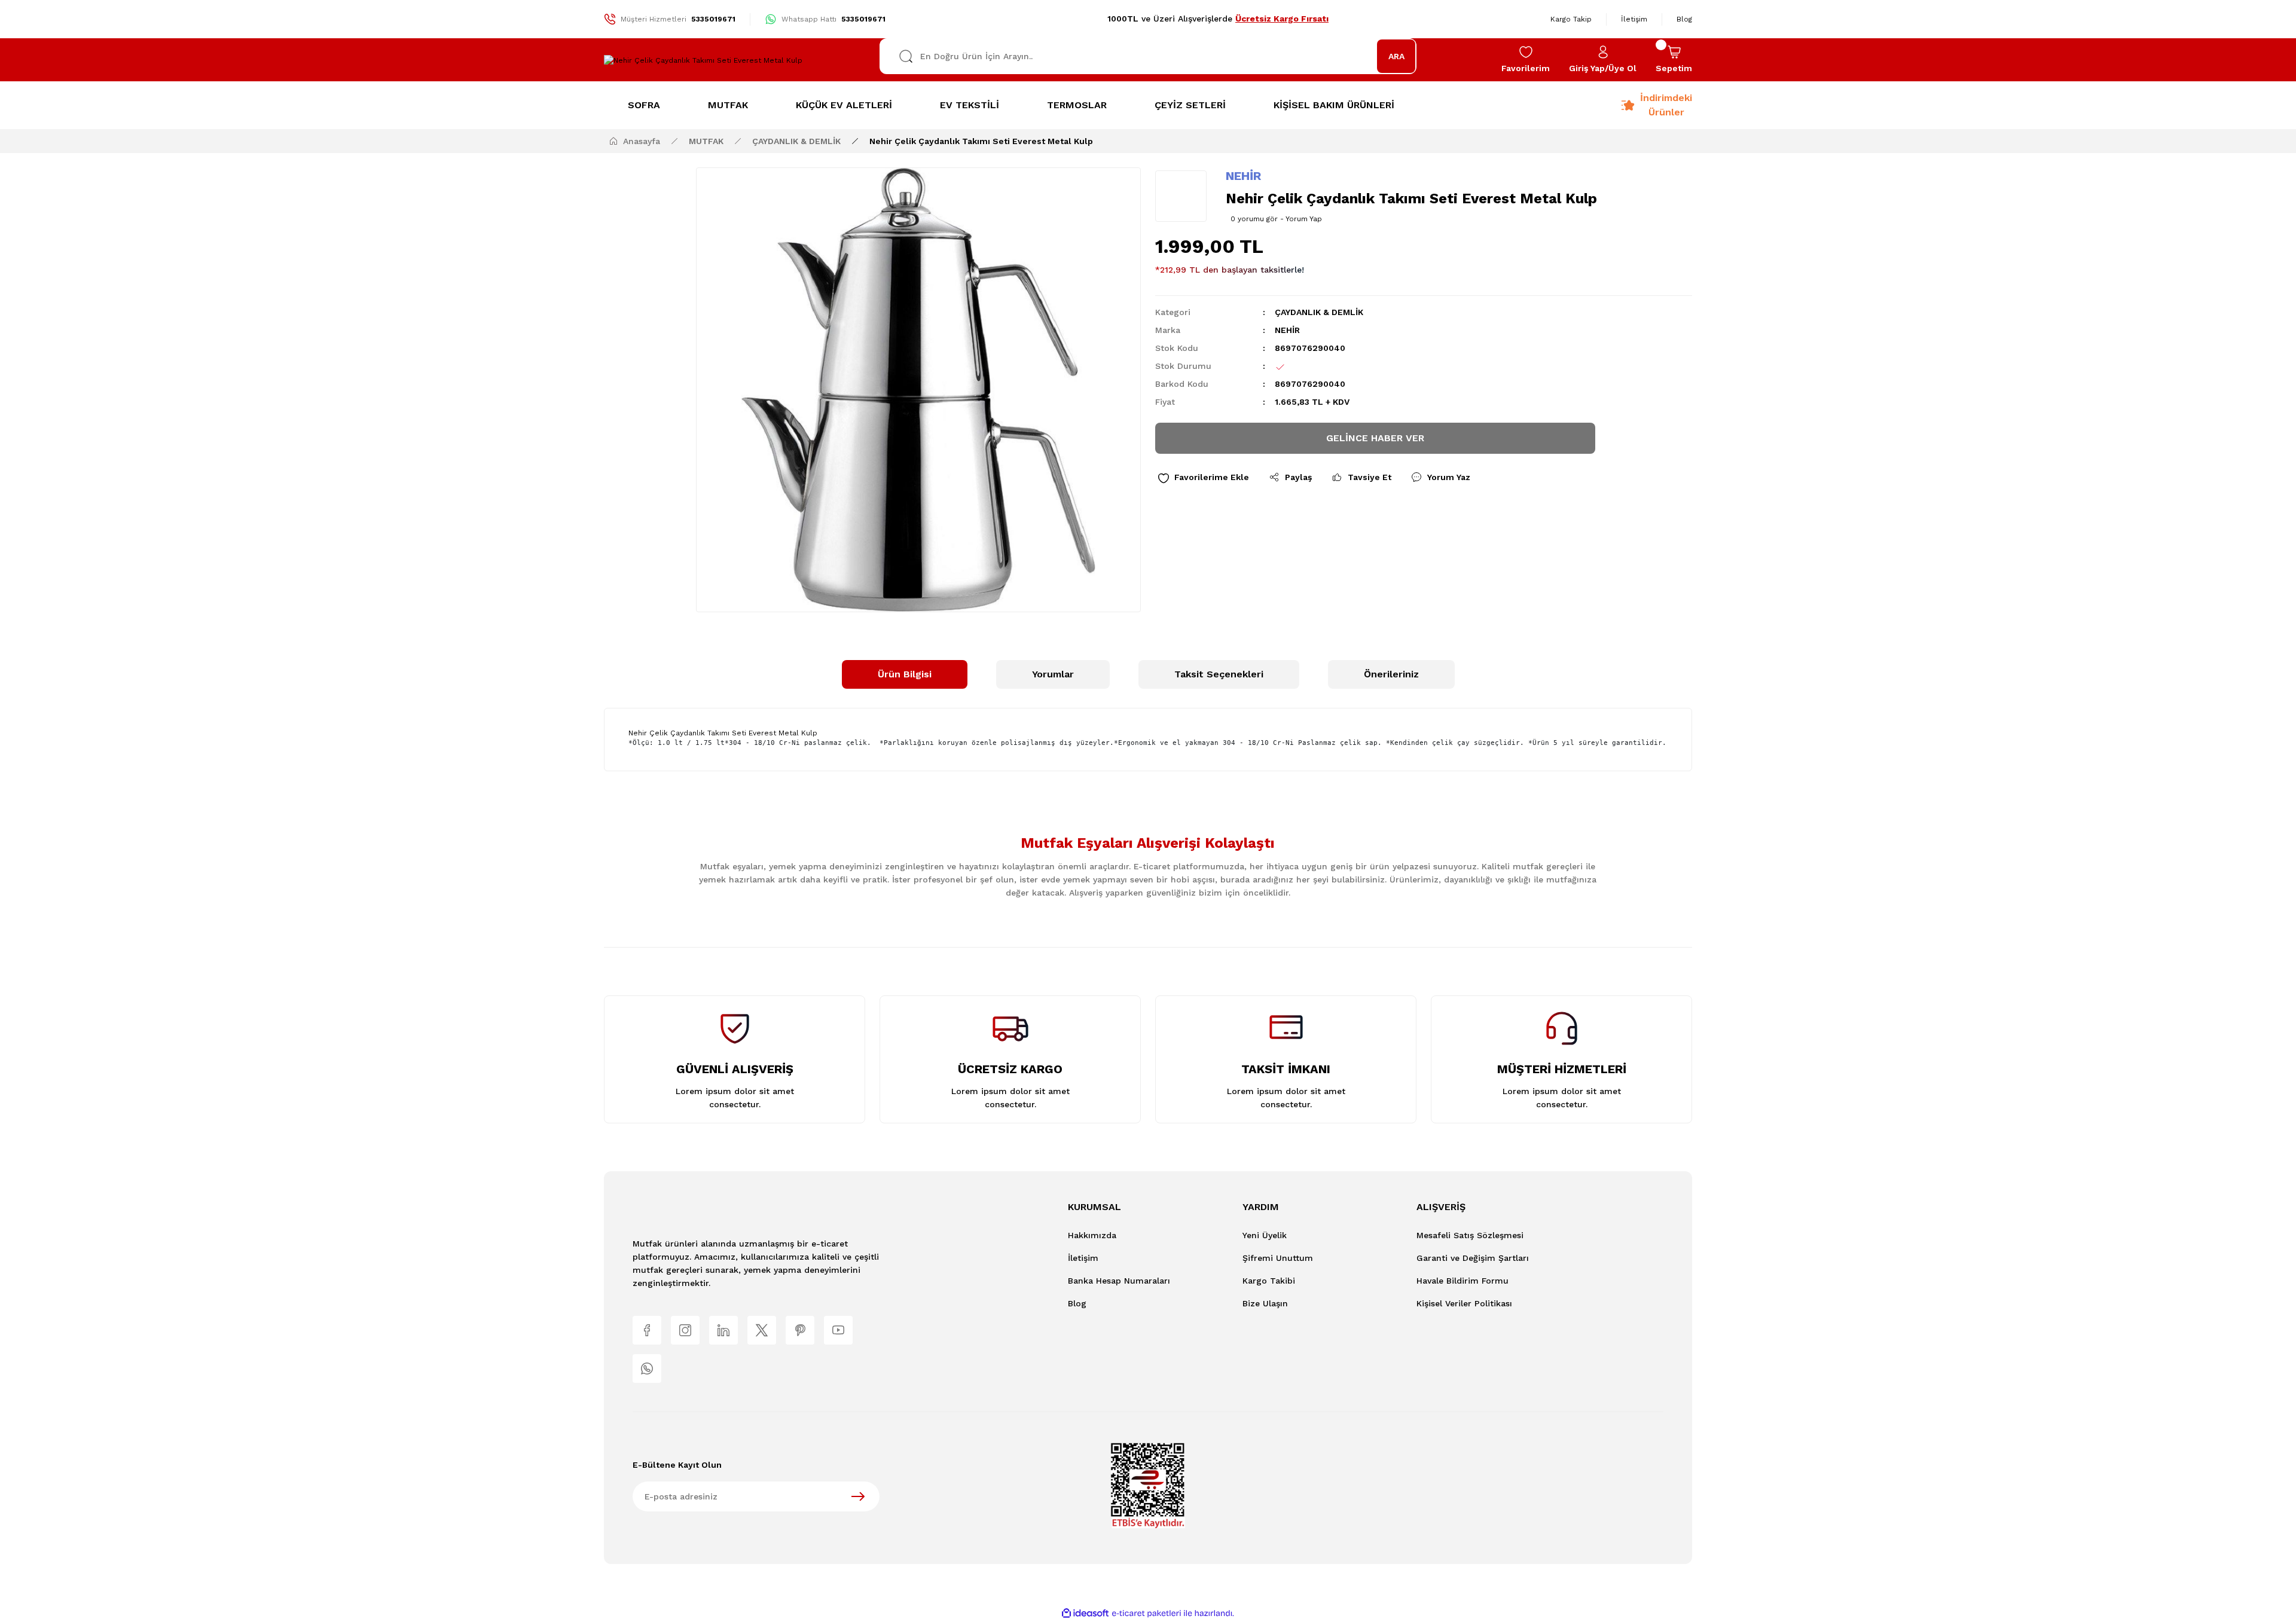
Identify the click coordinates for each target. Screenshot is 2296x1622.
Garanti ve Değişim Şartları (1473, 1258)
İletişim (1083, 1258)
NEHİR (1243, 176)
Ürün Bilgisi (905, 674)
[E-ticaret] (1147, 1614)
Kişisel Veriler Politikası (1464, 1303)
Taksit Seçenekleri (1219, 674)
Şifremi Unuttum (1278, 1258)
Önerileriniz (1391, 674)
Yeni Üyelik (1265, 1235)
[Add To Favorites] (1203, 477)
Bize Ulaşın (1265, 1303)
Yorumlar (1053, 674)
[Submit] (858, 1496)
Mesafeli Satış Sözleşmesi (1470, 1235)
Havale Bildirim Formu (1463, 1281)
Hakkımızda (1092, 1235)
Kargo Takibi (1269, 1281)
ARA (1396, 56)
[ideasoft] (1085, 1613)
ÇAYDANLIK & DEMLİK (1319, 312)
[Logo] (703, 60)
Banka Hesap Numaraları (1119, 1281)
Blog (1077, 1303)
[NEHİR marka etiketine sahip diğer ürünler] (1181, 196)
